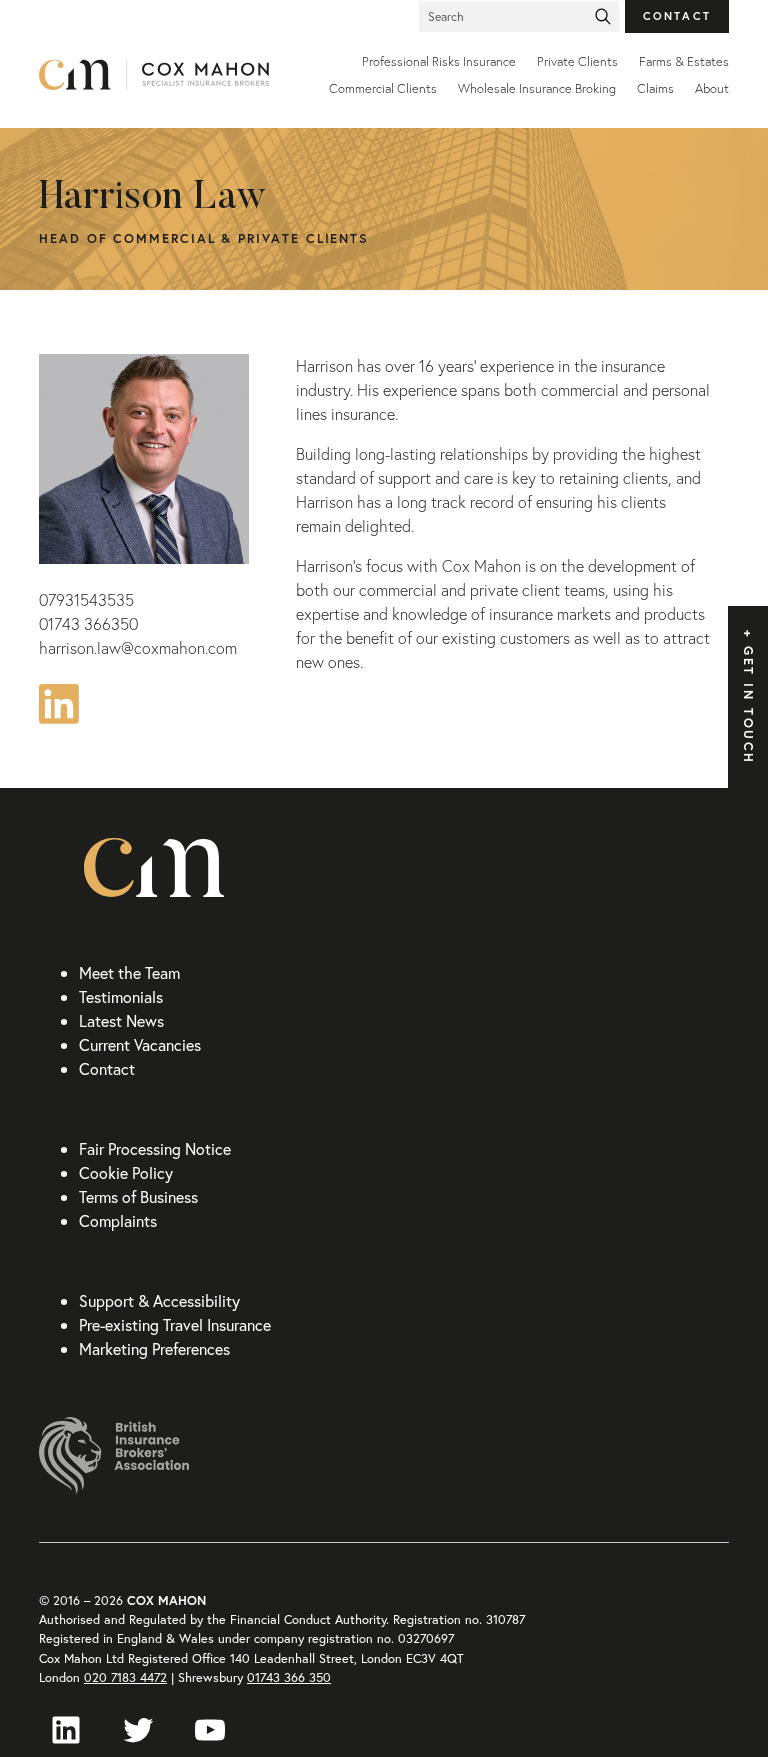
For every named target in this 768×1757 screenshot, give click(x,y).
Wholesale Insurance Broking (537, 88)
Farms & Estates (684, 61)
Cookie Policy (126, 1172)
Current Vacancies (140, 1044)
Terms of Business (138, 1196)
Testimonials (121, 996)
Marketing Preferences (154, 1348)
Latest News (121, 1020)
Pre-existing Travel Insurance (175, 1324)
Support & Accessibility (159, 1300)
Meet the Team (129, 972)
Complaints (118, 1220)
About (712, 88)
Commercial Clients (383, 88)
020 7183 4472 (125, 1677)
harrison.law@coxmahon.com (138, 648)
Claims (655, 88)
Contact (677, 15)
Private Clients (577, 61)
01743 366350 (88, 624)
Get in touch (748, 705)
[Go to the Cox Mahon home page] (154, 75)
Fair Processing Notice (155, 1148)
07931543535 (86, 600)
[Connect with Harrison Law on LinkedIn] (59, 701)
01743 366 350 (289, 1677)
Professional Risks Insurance (439, 61)
